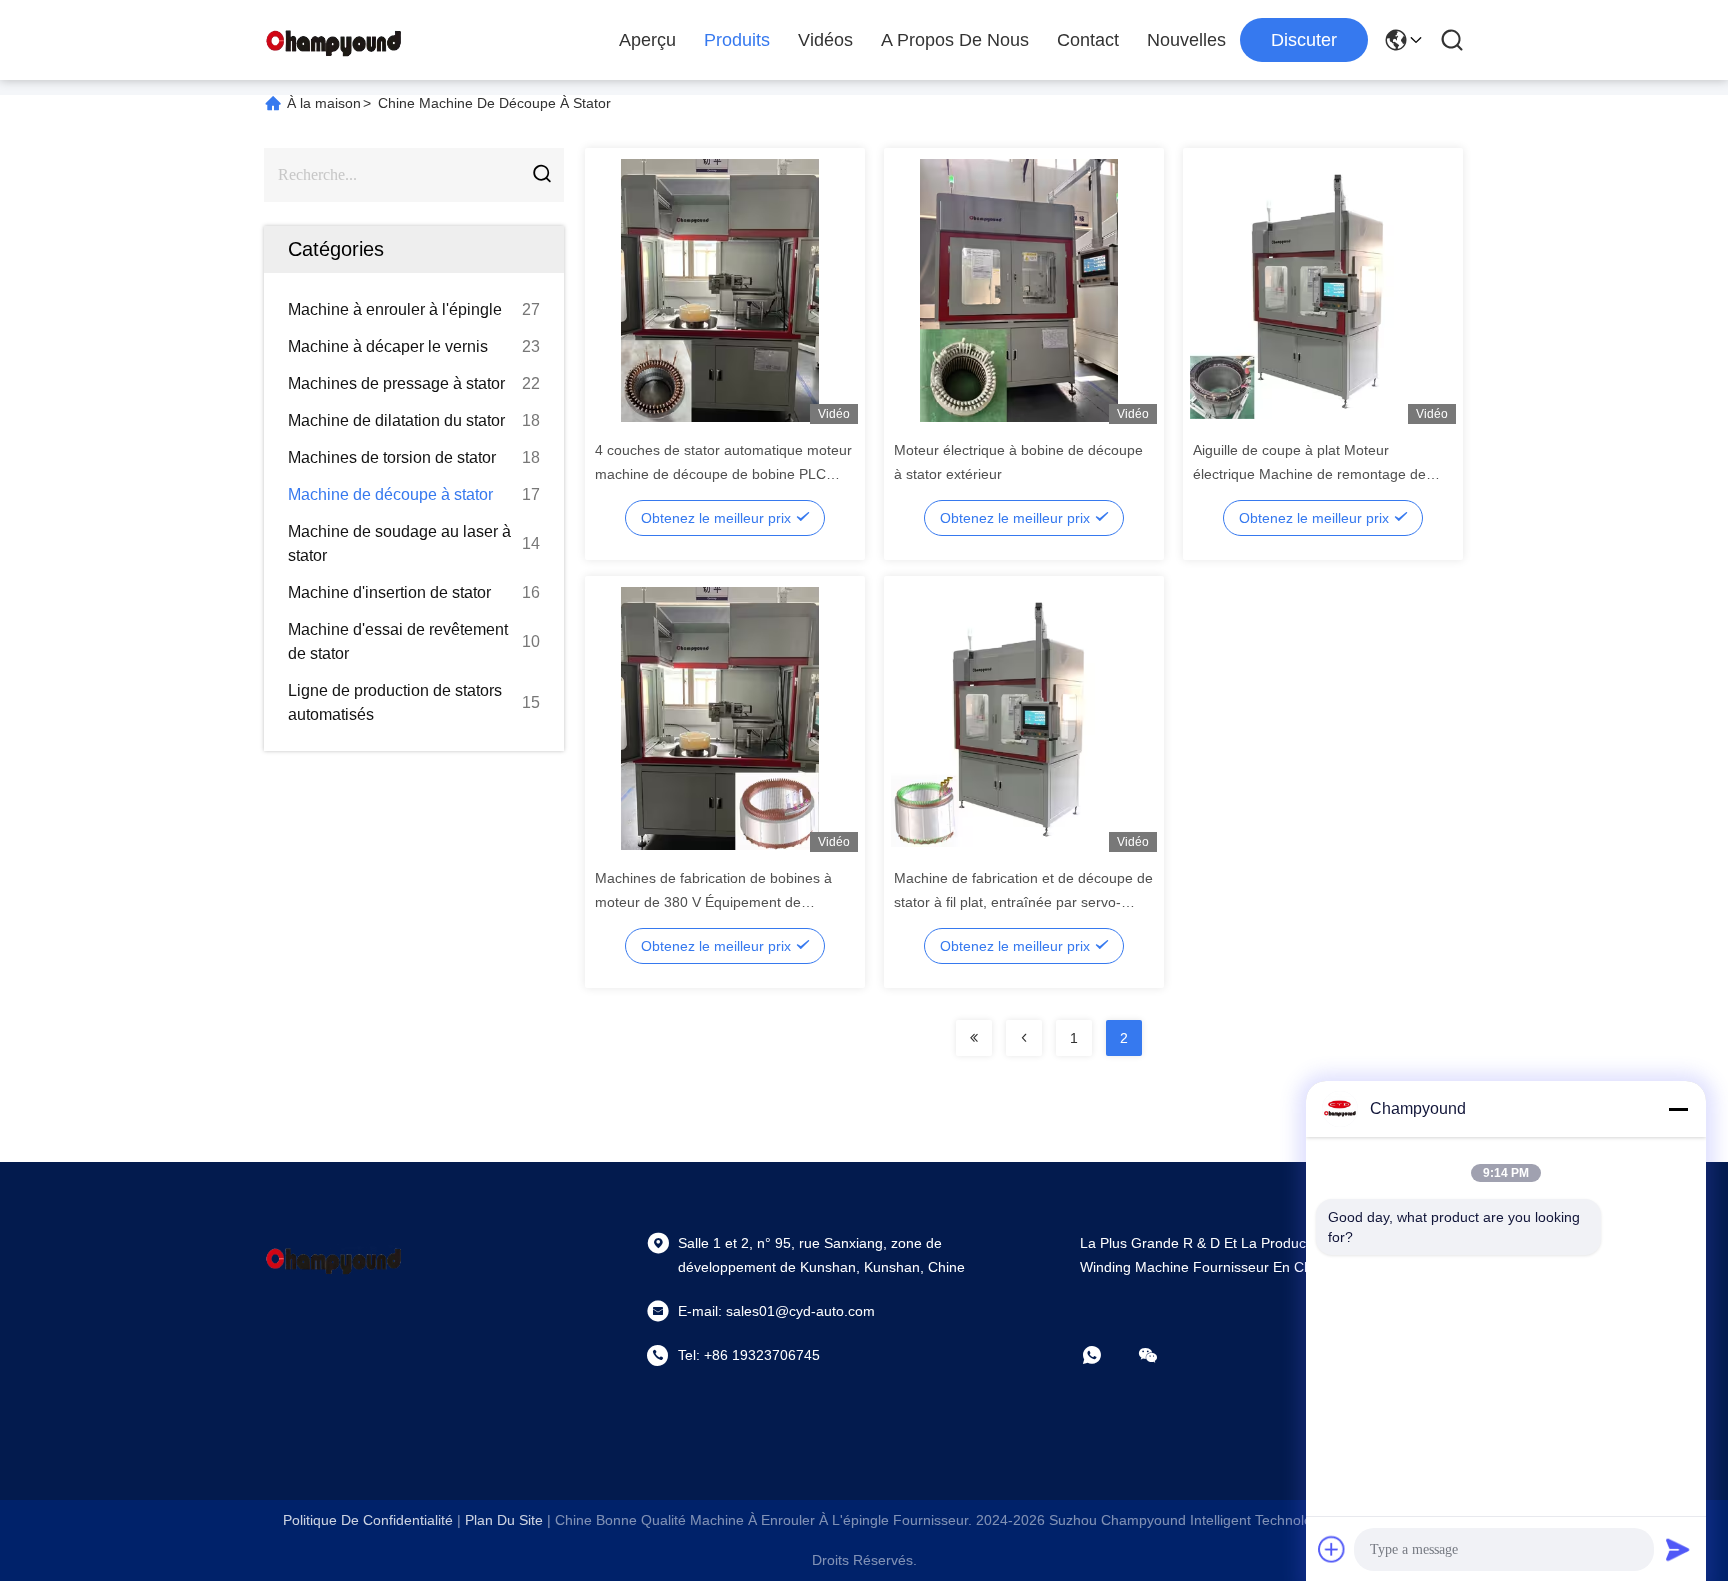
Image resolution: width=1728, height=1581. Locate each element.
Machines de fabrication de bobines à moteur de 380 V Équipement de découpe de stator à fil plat (713, 902)
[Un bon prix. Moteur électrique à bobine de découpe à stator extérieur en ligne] (1018, 290)
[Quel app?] (1106, 1355)
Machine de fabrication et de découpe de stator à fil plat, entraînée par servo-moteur (1023, 902)
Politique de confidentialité (368, 1520)
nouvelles (1186, 40)
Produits (737, 40)
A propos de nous (955, 40)
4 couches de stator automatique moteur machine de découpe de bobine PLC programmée (723, 474)
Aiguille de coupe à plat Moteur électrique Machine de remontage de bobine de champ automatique (1309, 474)
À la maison (324, 103)
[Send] (1678, 1549)
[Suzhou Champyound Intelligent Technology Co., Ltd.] (334, 40)
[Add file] (1332, 1549)
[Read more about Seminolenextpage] (974, 1038)
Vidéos (825, 40)
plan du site (504, 1520)
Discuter (1304, 40)
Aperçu (647, 40)
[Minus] (1678, 1109)
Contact (1088, 40)
